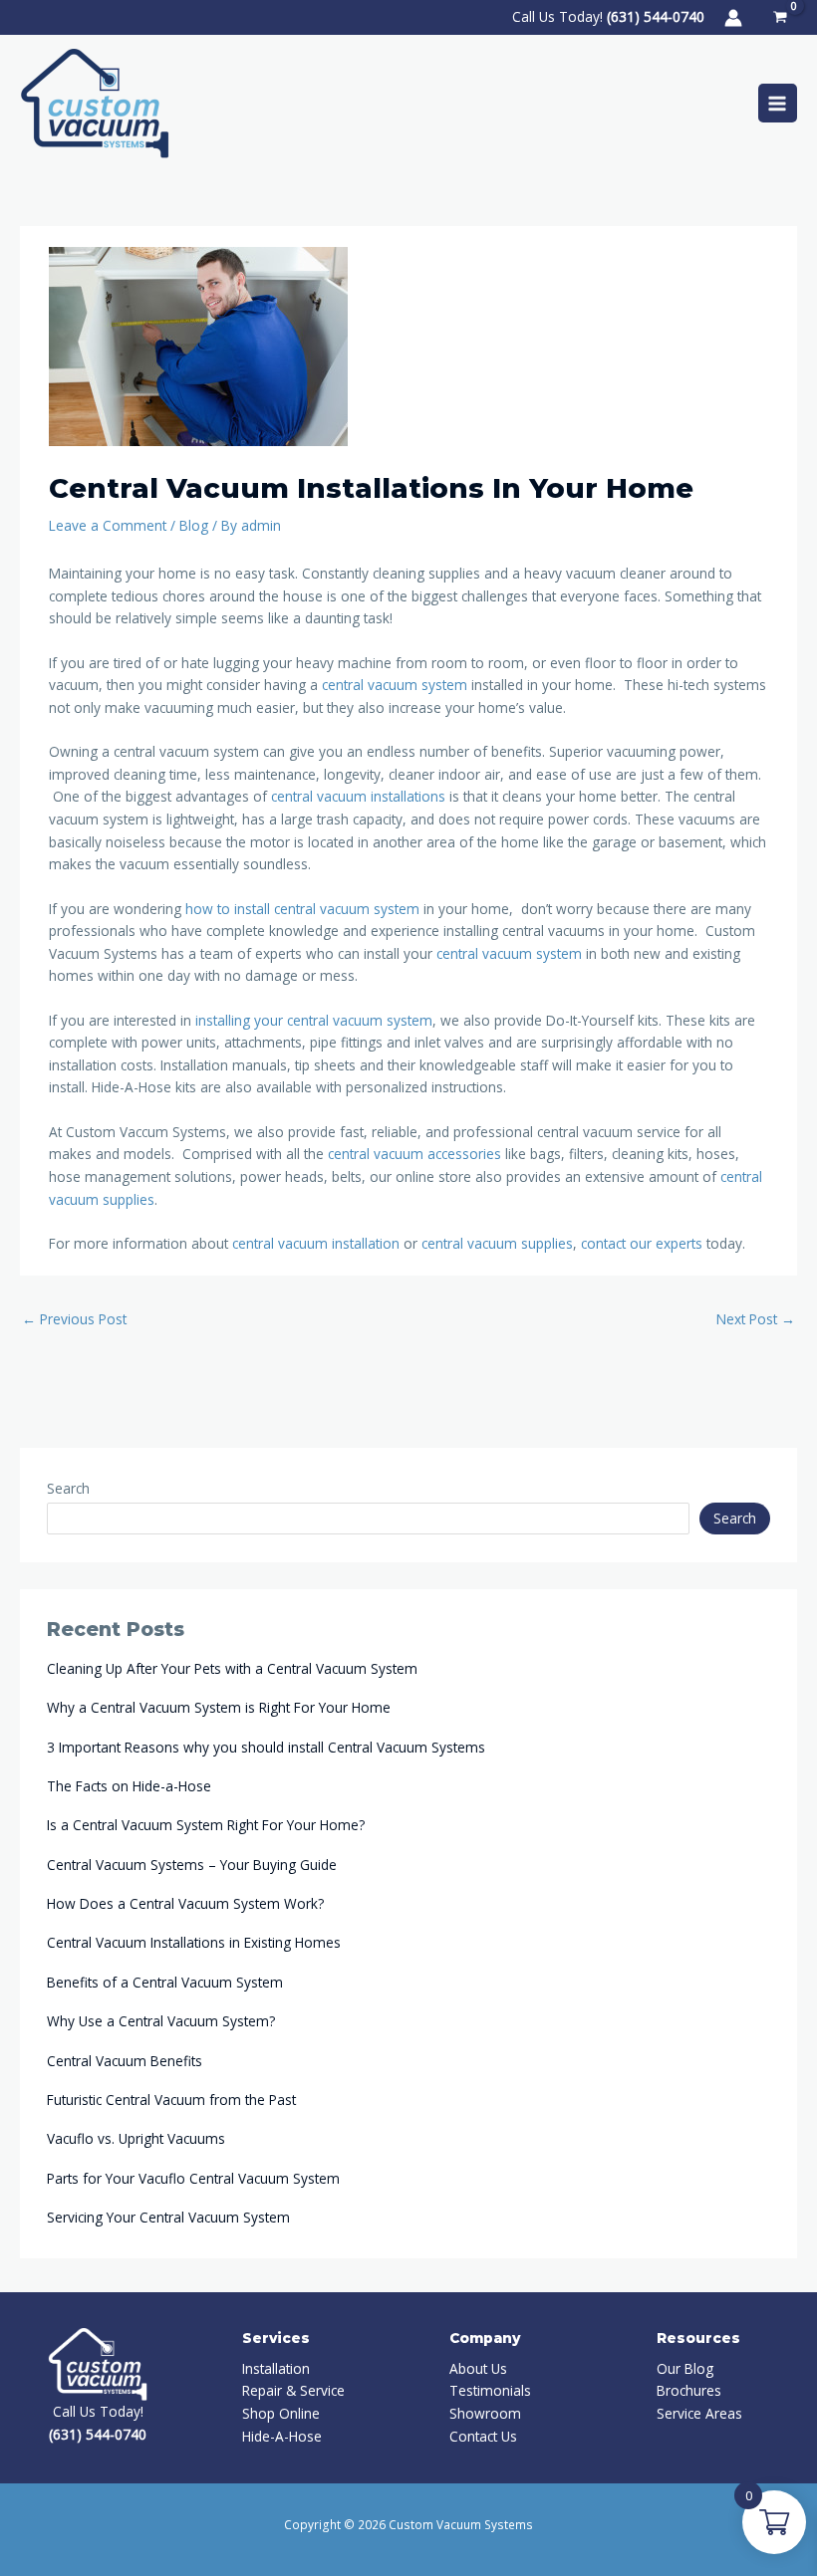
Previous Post (74, 1319)
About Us (478, 2368)
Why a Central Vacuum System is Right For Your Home (219, 1707)
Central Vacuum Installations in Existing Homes (194, 1942)
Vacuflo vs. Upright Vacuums (136, 2138)
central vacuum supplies (497, 1243)
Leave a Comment (108, 525)
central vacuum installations (358, 796)
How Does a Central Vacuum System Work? (185, 1903)
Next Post (756, 1319)
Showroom (485, 2413)
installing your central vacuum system (314, 1020)
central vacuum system (395, 685)
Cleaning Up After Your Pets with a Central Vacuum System (232, 1668)
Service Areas (699, 2413)
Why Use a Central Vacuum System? (161, 2021)
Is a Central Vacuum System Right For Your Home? (206, 1825)
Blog (194, 525)
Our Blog (685, 2368)
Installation (276, 2368)
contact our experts (642, 1243)
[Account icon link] (733, 18)
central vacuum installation (316, 1243)
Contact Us (483, 2436)
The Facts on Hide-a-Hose (129, 1786)
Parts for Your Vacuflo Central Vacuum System (193, 2178)
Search (68, 1488)
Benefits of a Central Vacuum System (165, 1982)
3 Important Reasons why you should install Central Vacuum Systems (266, 1747)
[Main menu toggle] (778, 103)
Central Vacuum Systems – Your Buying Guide (192, 1865)
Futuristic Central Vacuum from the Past (171, 2100)
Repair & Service (293, 2390)
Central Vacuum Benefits (125, 2061)
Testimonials (490, 2390)
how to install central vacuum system (302, 909)
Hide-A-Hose (282, 2436)
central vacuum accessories (414, 1154)
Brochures (689, 2390)
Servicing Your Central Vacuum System (168, 2217)
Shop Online (281, 2413)
